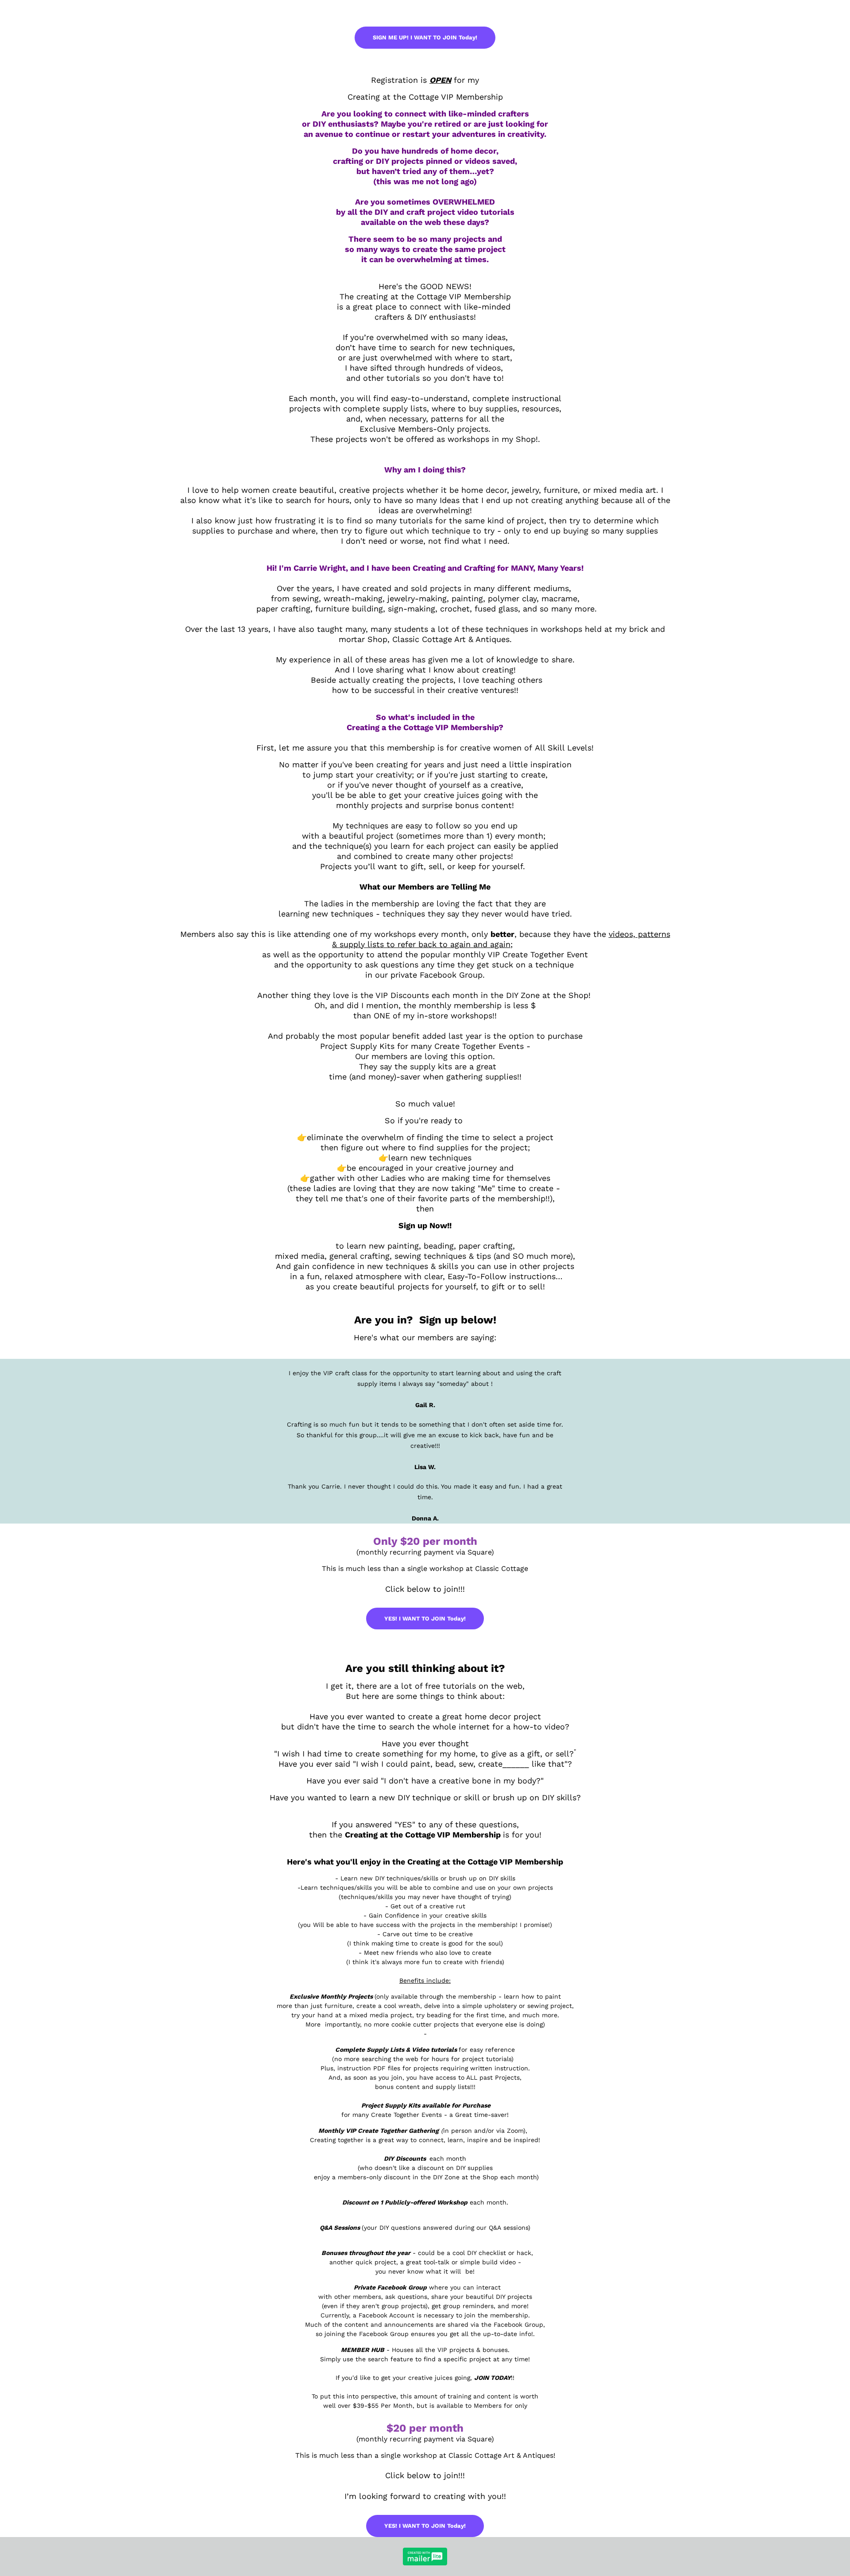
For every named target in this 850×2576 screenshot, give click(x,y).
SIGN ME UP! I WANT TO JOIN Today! (425, 37)
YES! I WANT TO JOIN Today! (425, 1619)
